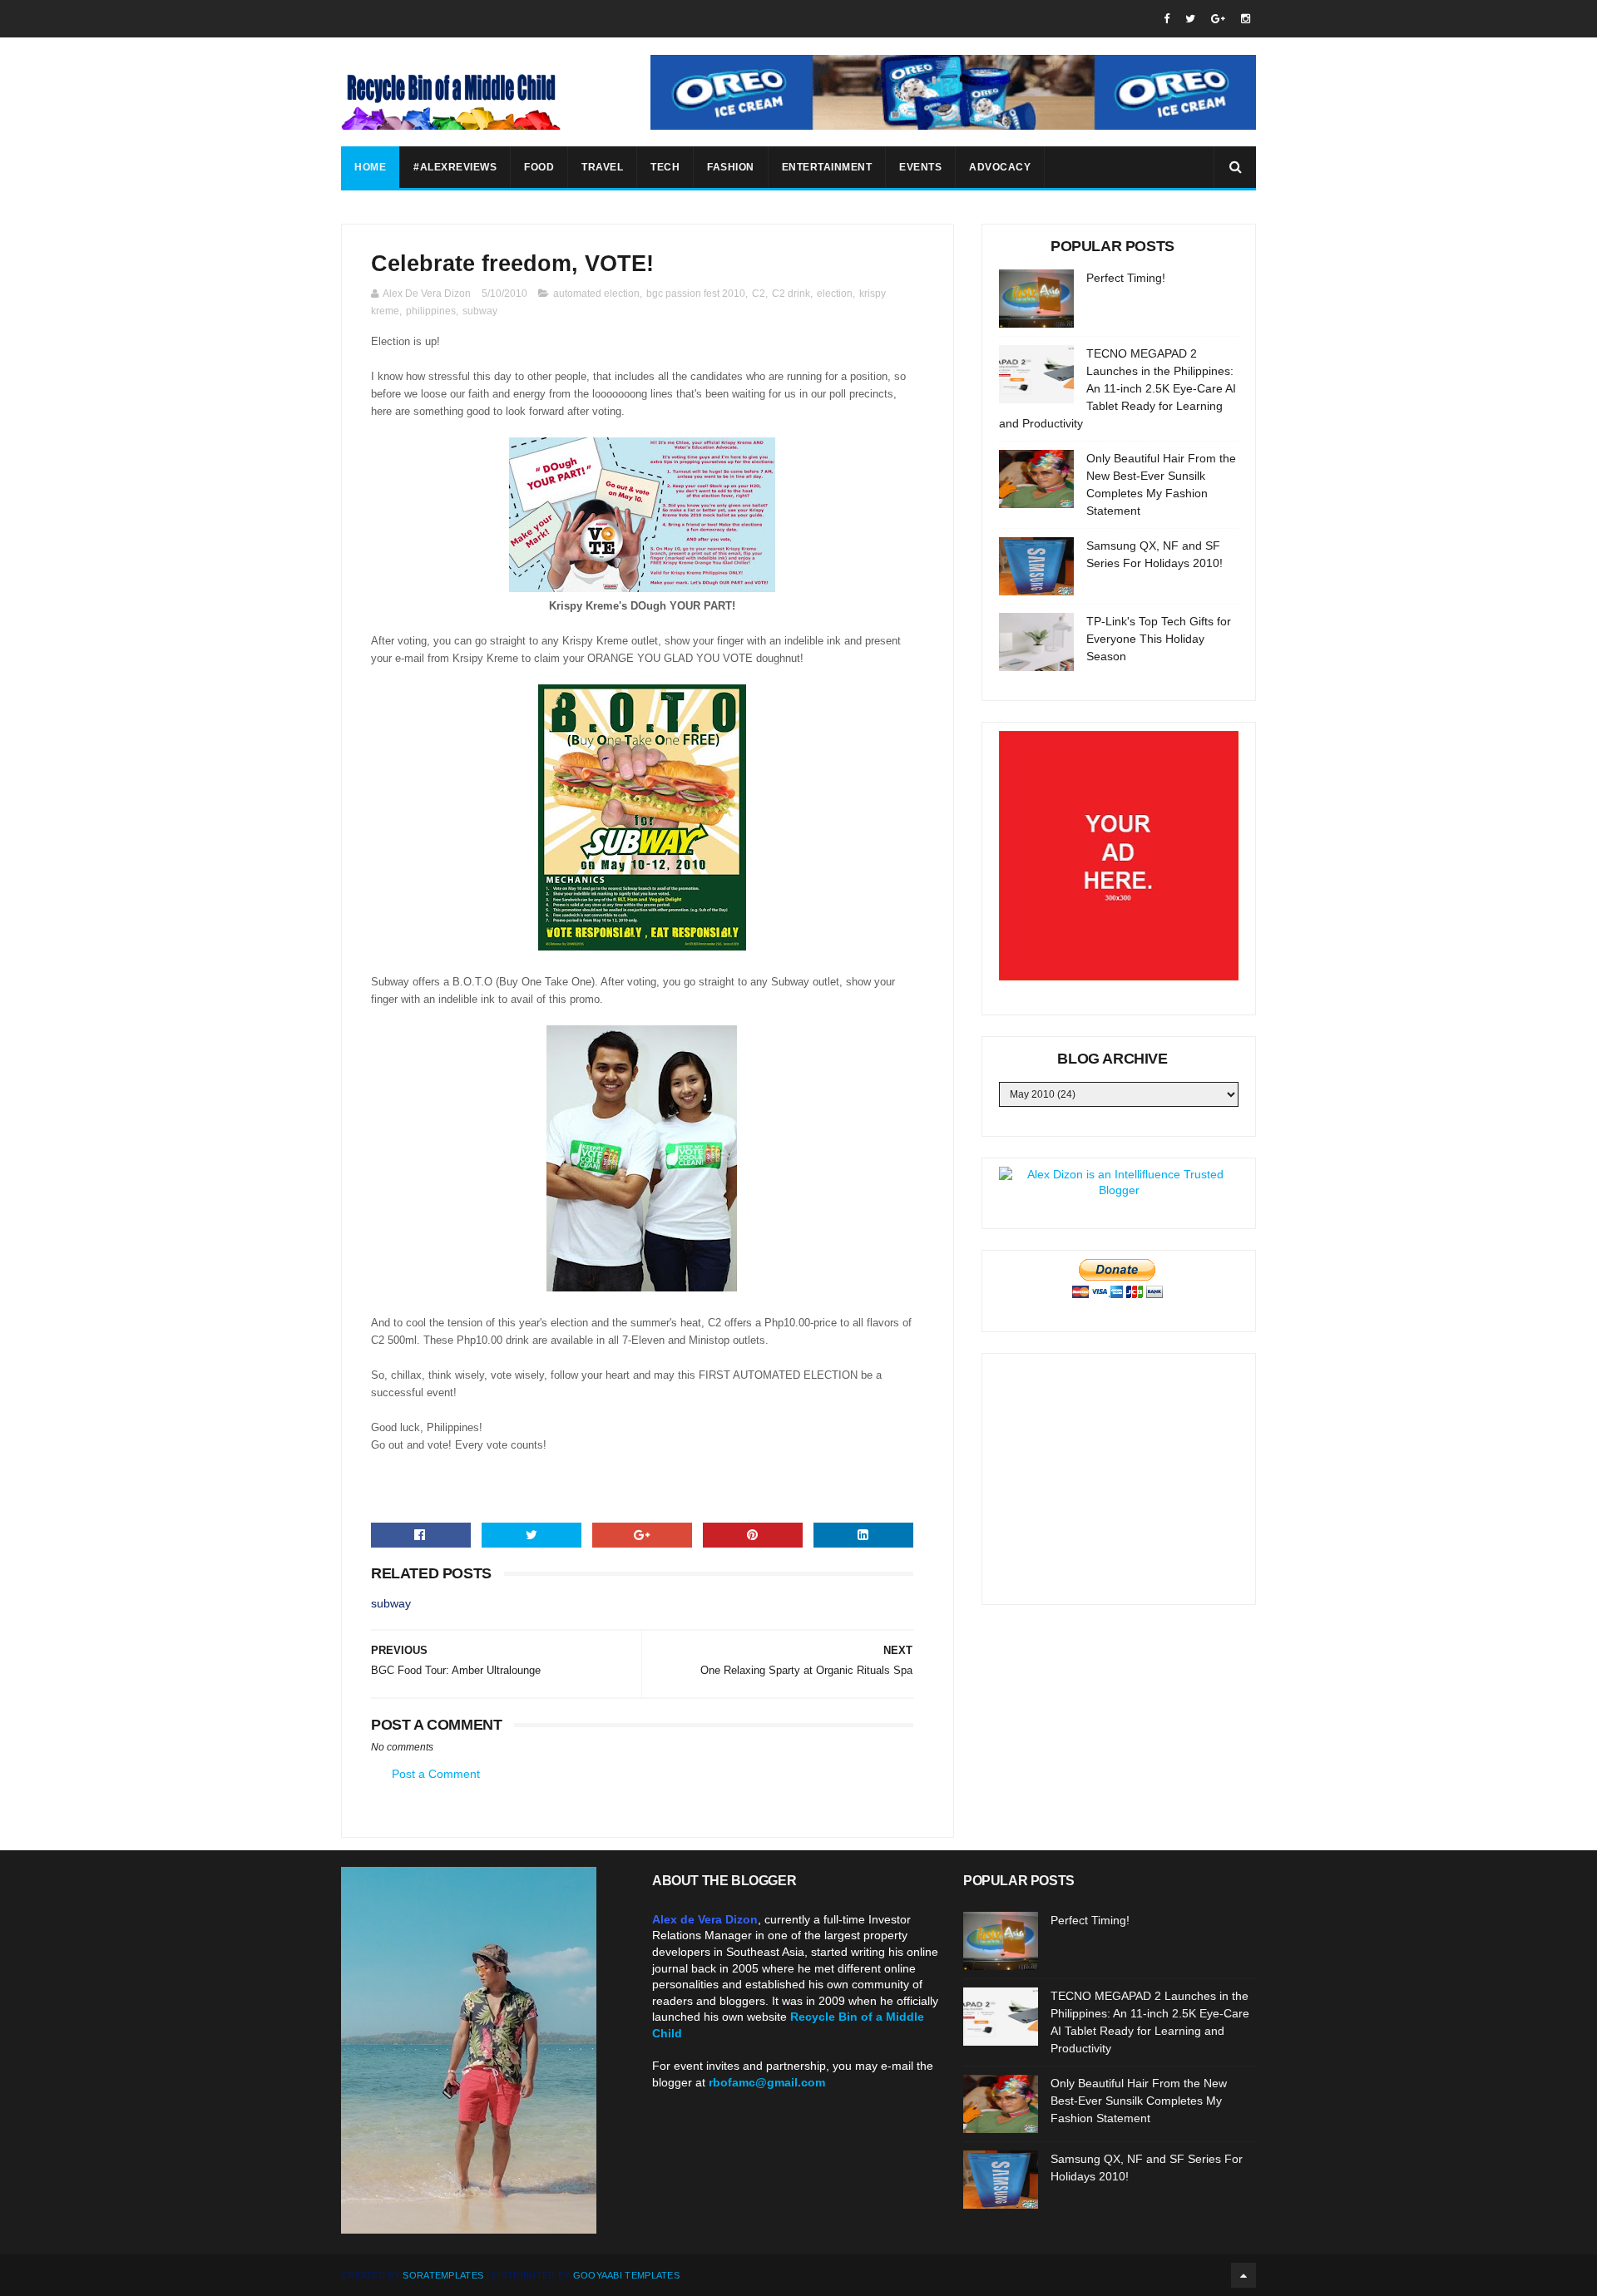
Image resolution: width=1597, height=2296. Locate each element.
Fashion (731, 167)
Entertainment (827, 167)
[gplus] (1218, 19)
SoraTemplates (443, 2275)
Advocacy (1000, 167)
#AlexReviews (455, 167)
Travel (602, 167)
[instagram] (1246, 19)
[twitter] (1190, 19)
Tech (665, 167)
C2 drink (791, 294)
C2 (759, 294)
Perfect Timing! (1126, 278)
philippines (431, 311)
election (835, 294)
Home (370, 167)
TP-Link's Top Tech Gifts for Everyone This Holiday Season (1159, 639)
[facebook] (1167, 19)
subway (480, 311)
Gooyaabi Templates (626, 2275)
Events (920, 167)
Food (539, 167)
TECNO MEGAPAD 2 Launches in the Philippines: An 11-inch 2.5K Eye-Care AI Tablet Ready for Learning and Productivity (1117, 388)
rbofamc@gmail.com (767, 2082)
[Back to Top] (1243, 2275)
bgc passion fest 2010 (696, 294)
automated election (596, 294)
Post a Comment (436, 1774)
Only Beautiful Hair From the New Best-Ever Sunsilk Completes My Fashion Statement (1139, 2101)
